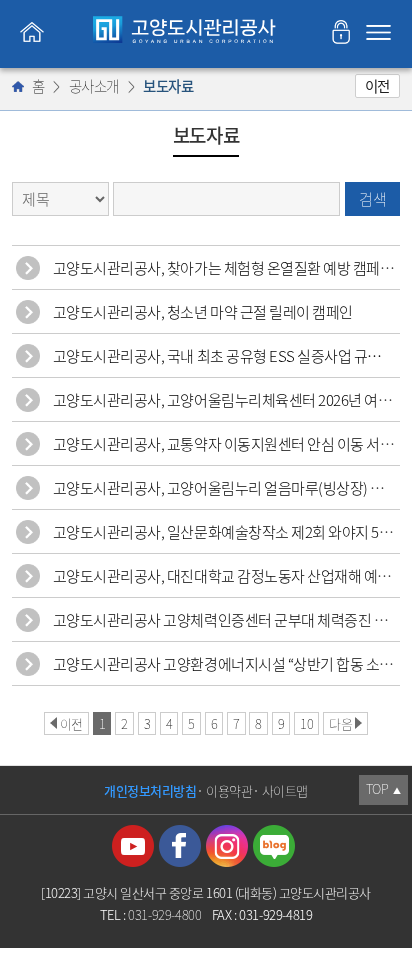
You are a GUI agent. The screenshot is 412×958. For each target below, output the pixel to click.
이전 (377, 86)
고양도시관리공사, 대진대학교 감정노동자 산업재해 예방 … (230, 576)
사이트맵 (285, 790)
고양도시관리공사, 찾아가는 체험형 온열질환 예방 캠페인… (230, 268)
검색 (372, 199)
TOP (383, 788)
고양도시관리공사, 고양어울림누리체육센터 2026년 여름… (229, 400)
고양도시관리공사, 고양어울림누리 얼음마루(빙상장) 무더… (232, 488)
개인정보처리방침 (150, 790)
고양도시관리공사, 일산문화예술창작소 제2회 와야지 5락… (230, 532)
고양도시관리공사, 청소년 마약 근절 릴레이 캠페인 (203, 312)
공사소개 (94, 86)
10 (306, 723)
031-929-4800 (164, 914)
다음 (340, 723)
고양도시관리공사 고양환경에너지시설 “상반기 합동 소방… (230, 664)
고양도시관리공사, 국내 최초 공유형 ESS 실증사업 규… (217, 356)
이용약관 (229, 790)
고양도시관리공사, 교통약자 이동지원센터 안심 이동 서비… (230, 444)
